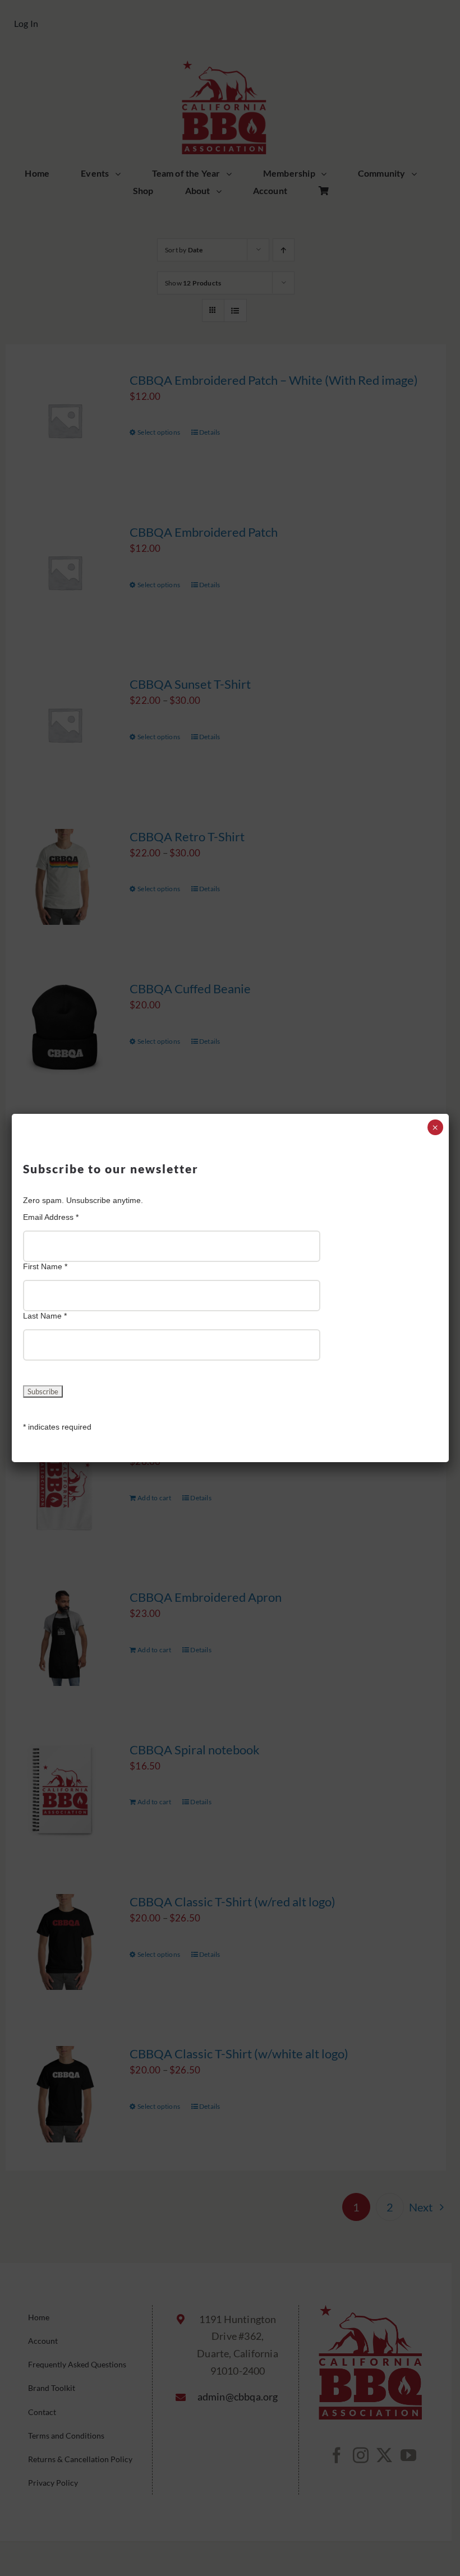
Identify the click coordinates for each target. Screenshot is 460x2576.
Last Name (45, 1316)
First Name (45, 1266)
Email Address (51, 1217)
